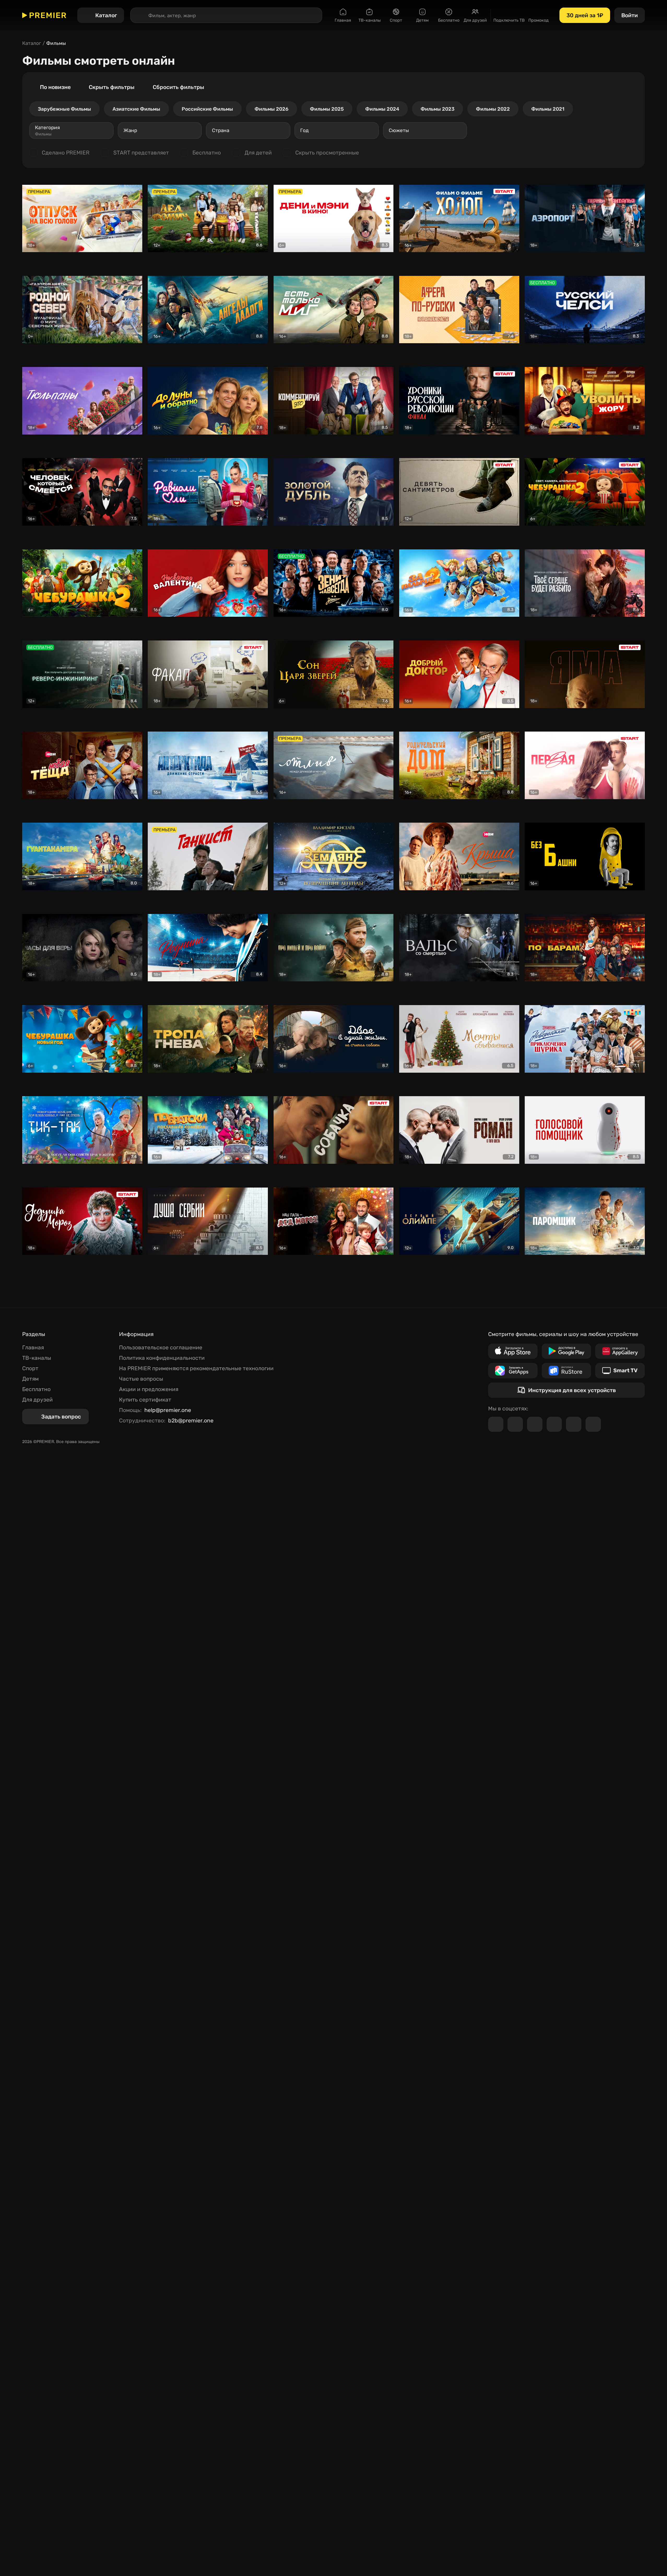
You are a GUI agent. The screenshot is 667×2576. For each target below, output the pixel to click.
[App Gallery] (620, 1351)
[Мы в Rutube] (574, 1424)
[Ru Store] (566, 1371)
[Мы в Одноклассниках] (535, 1424)
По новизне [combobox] (55, 87)
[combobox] (71, 130)
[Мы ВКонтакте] (515, 1424)
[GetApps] (513, 1371)
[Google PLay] (566, 1351)
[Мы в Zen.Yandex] (554, 1424)
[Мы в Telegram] (496, 1424)
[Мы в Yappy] (593, 1424)
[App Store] (513, 1351)
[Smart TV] (620, 1371)
